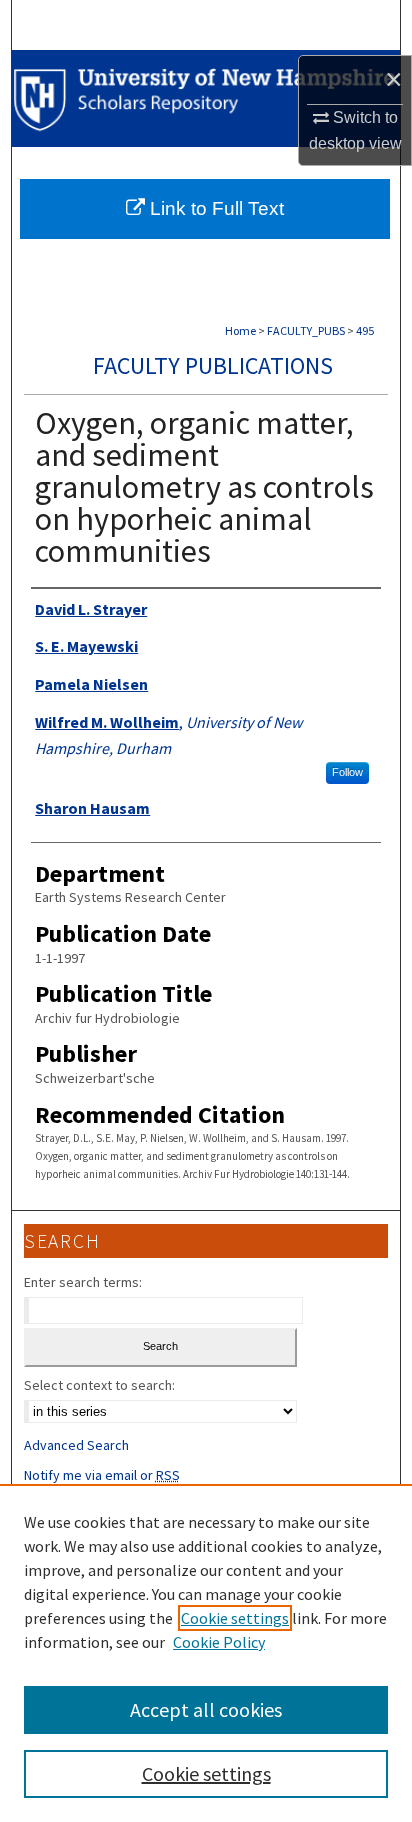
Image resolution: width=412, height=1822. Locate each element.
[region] (206, 1653)
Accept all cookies (206, 1709)
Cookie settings (235, 1618)
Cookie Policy (219, 1642)
